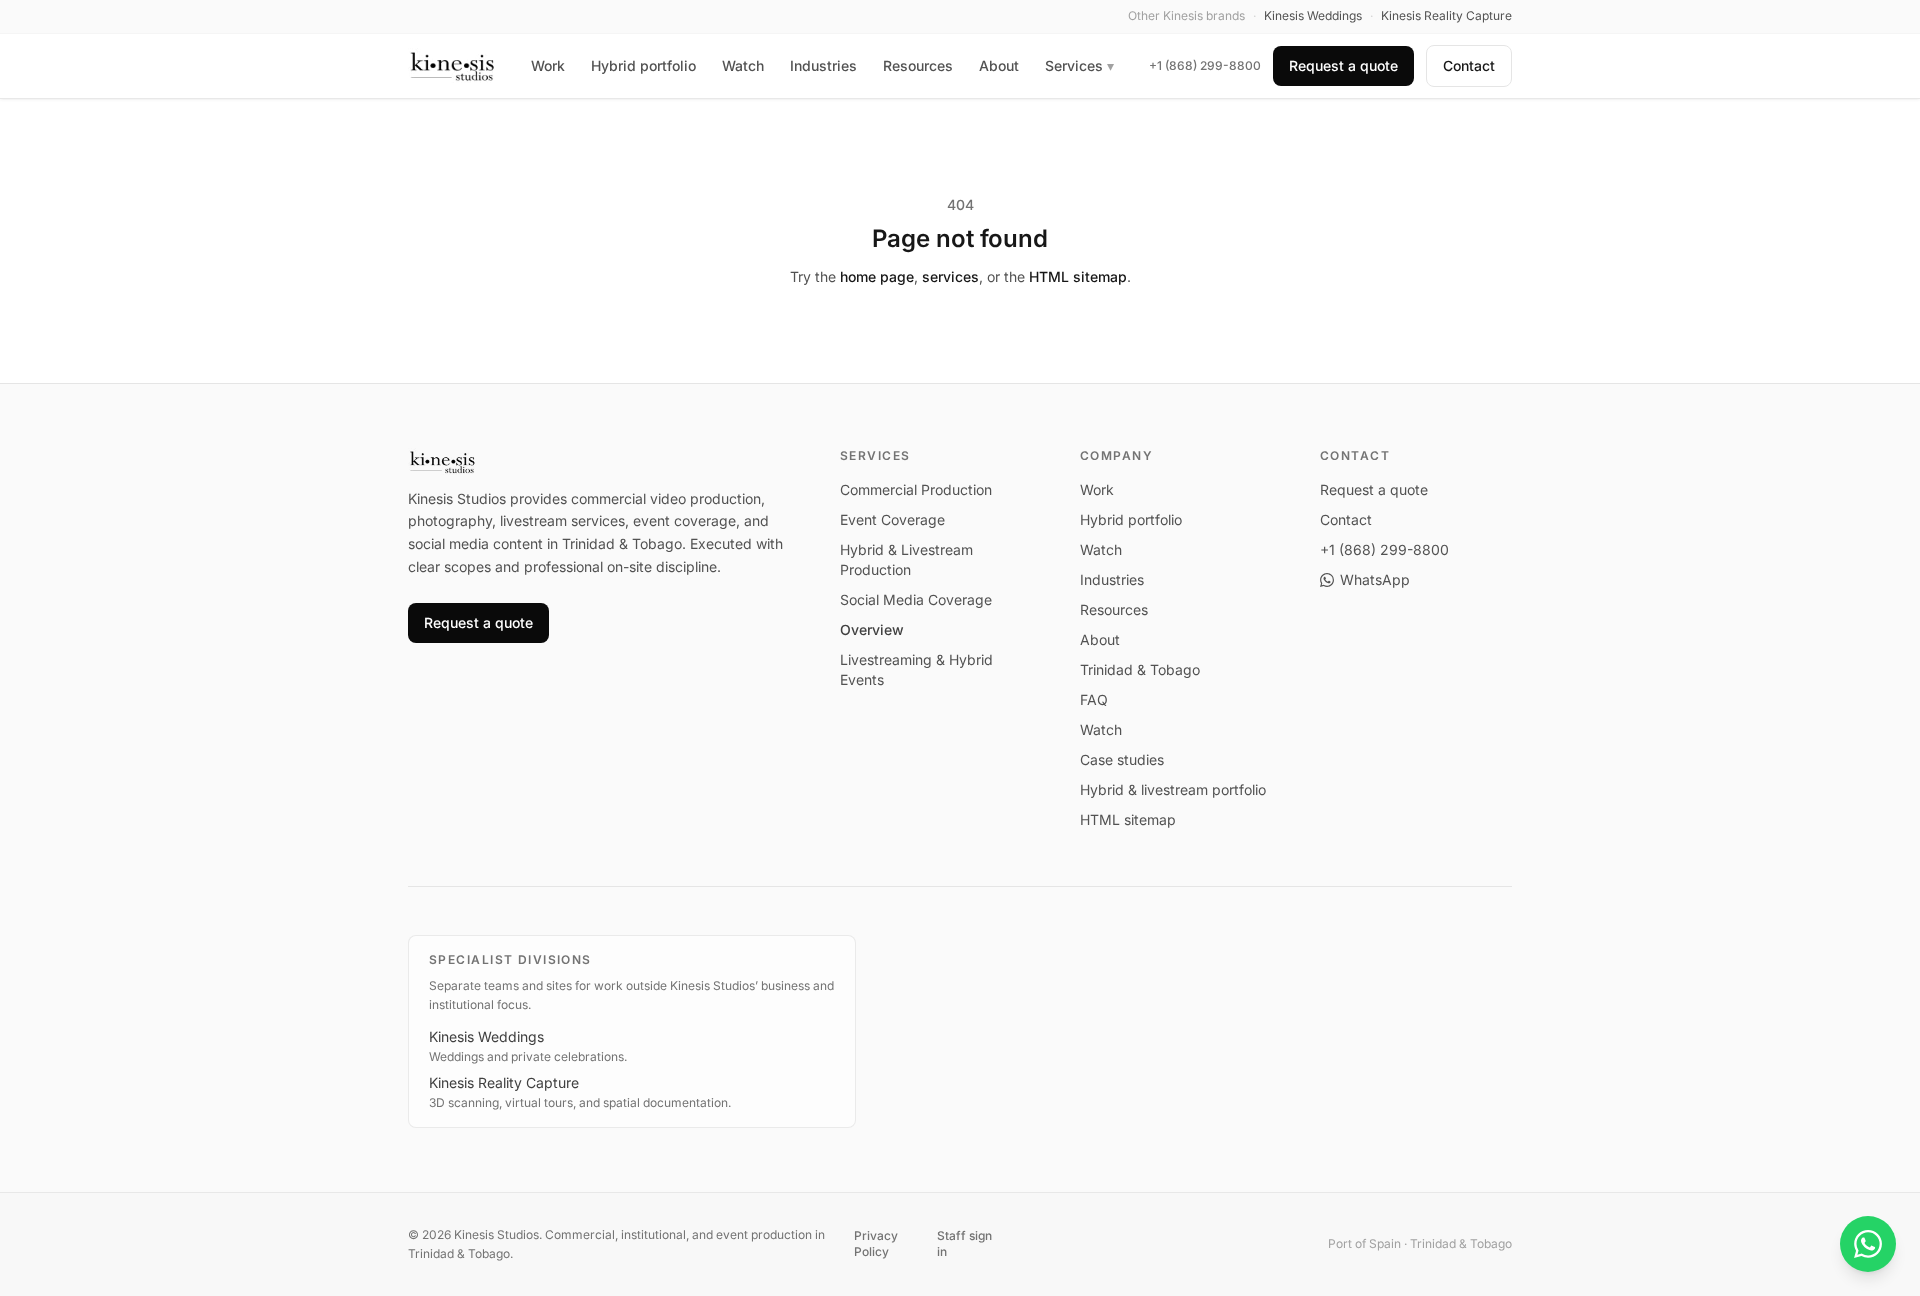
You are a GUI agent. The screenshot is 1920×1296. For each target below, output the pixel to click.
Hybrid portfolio (643, 65)
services (950, 276)
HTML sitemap (1078, 276)
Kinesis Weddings (486, 1036)
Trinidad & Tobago (1140, 669)
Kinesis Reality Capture (504, 1082)
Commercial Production (916, 489)
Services (1079, 65)
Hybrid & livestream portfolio (1173, 789)
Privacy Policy (876, 1243)
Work (548, 65)
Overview (872, 629)
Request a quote (1343, 65)
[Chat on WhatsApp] (1868, 1244)
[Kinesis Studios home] (452, 66)
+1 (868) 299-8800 (1205, 65)
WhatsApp (1375, 579)
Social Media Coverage (916, 599)
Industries (823, 65)
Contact (1469, 65)
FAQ (1094, 699)
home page (877, 276)
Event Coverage (892, 519)
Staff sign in (964, 1243)
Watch (743, 65)
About (999, 65)
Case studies (1122, 759)
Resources (918, 65)
